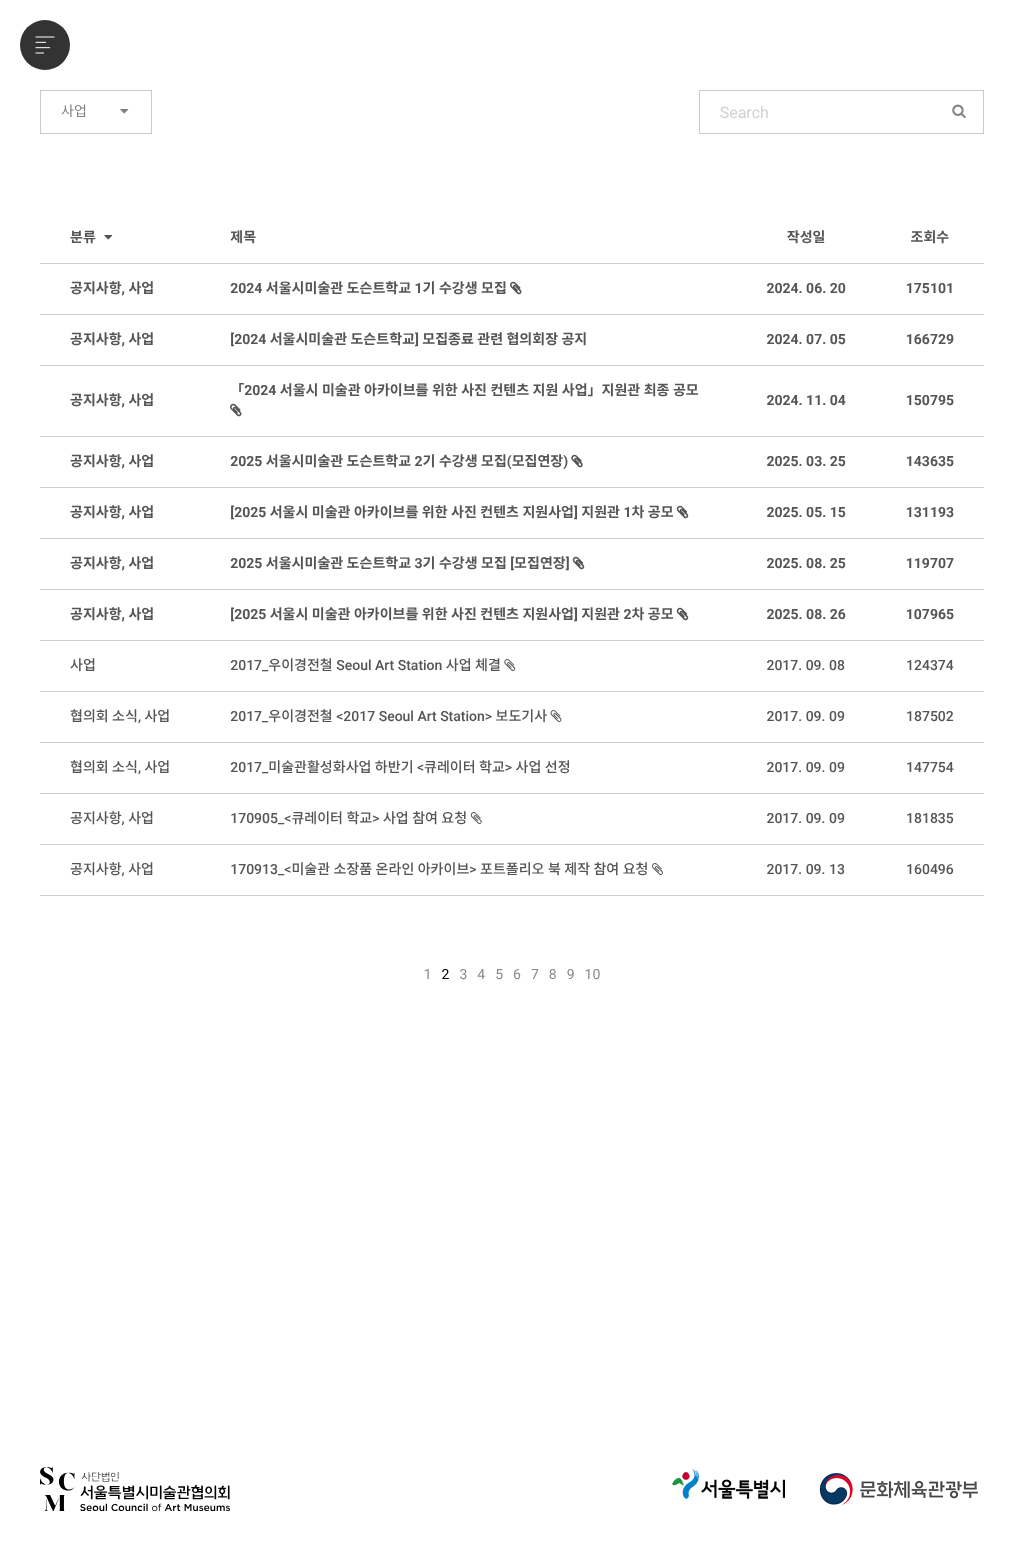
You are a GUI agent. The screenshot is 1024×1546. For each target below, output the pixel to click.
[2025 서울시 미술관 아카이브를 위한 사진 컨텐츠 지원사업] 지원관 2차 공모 (453, 615)
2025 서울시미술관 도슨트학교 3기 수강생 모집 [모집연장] (401, 564)
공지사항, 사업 (112, 289)
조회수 (930, 238)
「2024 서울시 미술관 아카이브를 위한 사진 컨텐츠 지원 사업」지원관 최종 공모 (464, 391)
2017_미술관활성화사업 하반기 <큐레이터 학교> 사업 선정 (400, 768)
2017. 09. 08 (805, 666)
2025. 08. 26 (805, 615)
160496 (930, 870)
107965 (930, 615)
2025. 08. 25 (805, 564)
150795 (930, 401)
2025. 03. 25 (805, 462)
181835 (930, 819)
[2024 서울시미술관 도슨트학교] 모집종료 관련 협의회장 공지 (408, 340)
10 (593, 975)
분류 (84, 238)
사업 (75, 112)
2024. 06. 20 (805, 289)
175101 (930, 289)
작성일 (806, 238)
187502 (930, 717)
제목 (243, 238)
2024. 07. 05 (805, 340)
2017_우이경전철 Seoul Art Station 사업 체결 (367, 666)
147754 (930, 768)
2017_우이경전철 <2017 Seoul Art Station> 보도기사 (390, 717)
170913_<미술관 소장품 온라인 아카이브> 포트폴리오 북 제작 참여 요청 (441, 870)
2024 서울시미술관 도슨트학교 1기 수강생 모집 (370, 289)
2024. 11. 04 (805, 401)
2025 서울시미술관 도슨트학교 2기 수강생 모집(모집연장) (400, 462)
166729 (930, 340)
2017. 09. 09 (805, 717)
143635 (930, 462)
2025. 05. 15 (805, 513)
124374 (930, 666)
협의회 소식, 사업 (120, 717)
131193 (930, 513)
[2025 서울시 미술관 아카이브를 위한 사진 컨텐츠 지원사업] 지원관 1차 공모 (453, 513)
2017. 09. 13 (805, 870)
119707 (930, 564)
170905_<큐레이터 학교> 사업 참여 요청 (350, 819)
